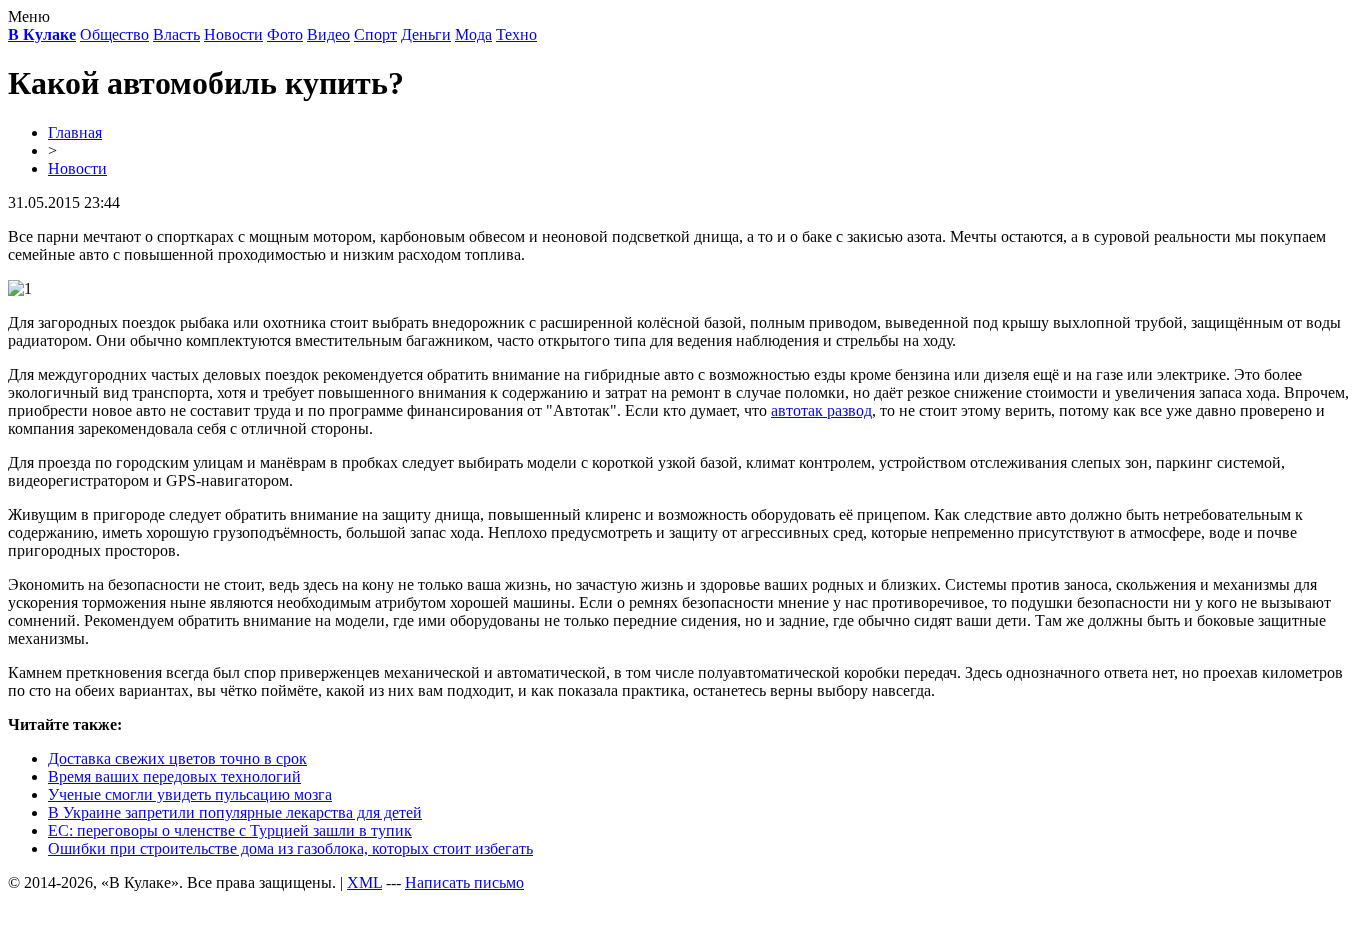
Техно (516, 34)
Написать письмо (464, 882)
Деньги (426, 34)
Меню (29, 16)
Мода (473, 34)
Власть (176, 34)
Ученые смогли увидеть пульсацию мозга (190, 794)
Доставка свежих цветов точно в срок (177, 758)
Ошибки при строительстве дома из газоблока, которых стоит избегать (290, 848)
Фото (285, 34)
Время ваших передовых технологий (174, 776)
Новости (233, 34)
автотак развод (821, 410)
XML (364, 882)
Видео (328, 34)
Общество (114, 34)
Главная (75, 132)
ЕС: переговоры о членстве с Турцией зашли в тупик (230, 830)
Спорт (375, 34)
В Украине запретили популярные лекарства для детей (235, 812)
